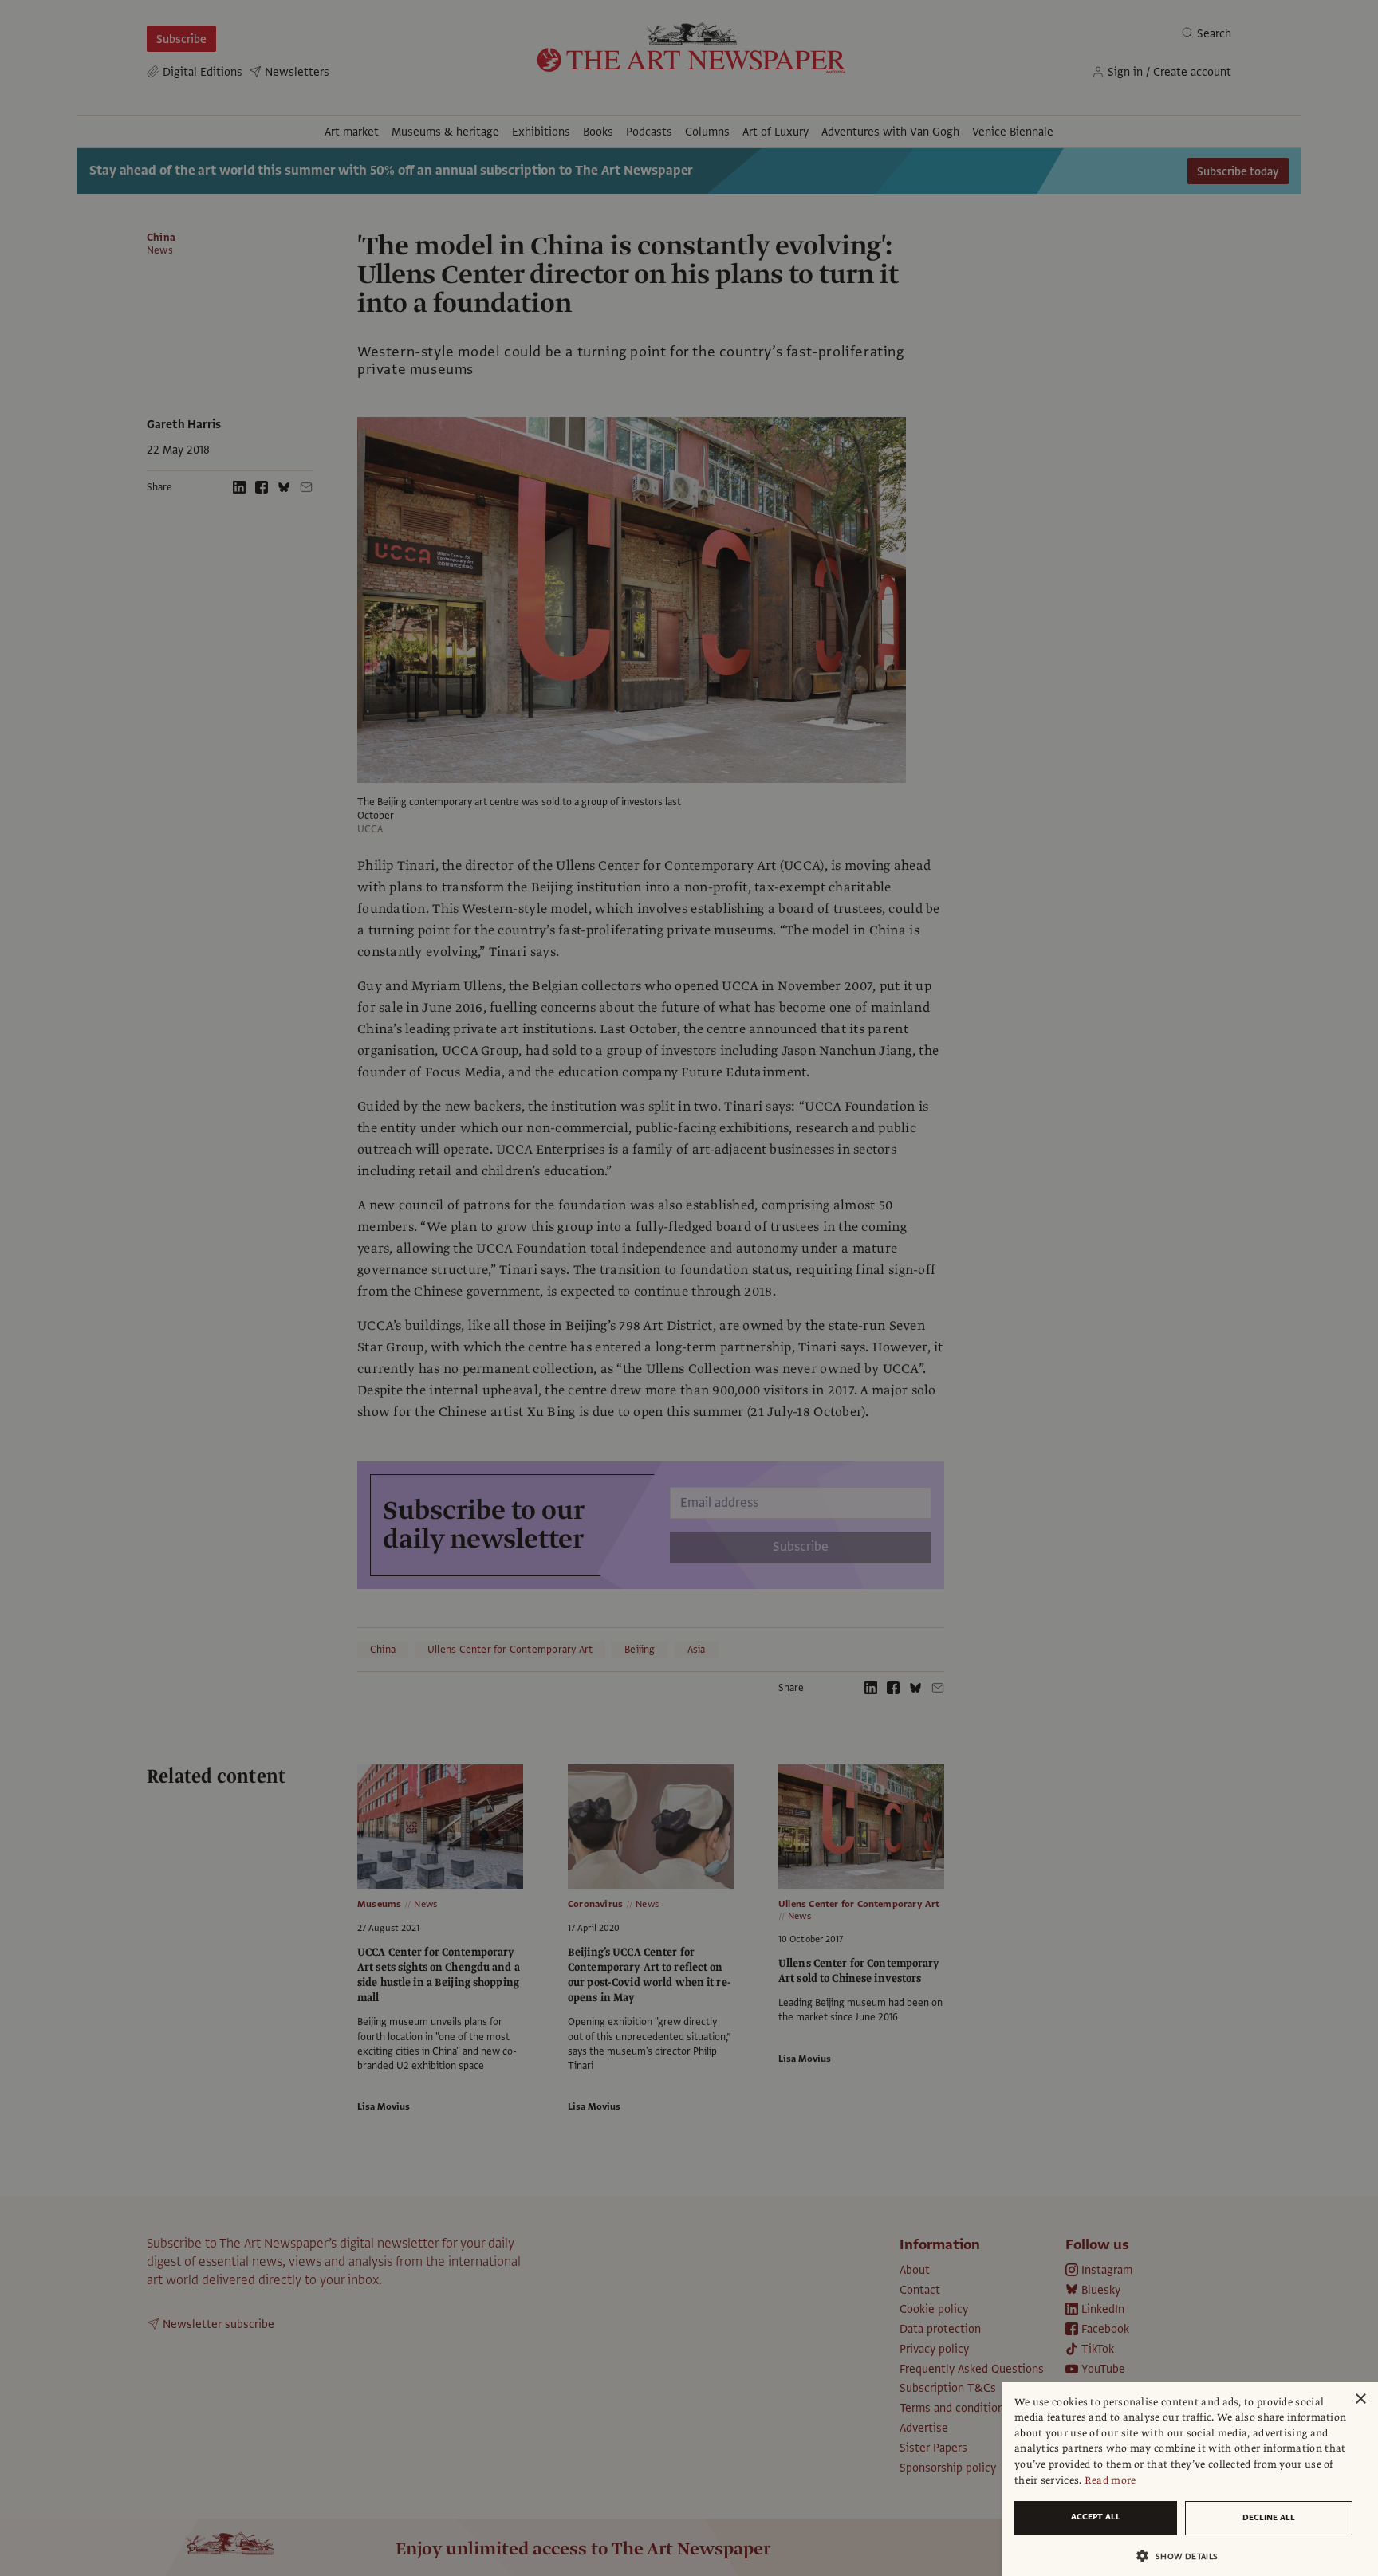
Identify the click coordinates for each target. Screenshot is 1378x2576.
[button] (1183, 2556)
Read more (1110, 2480)
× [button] (1360, 2399)
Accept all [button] (1096, 2517)
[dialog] (1190, 2479)
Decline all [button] (1269, 2517)
